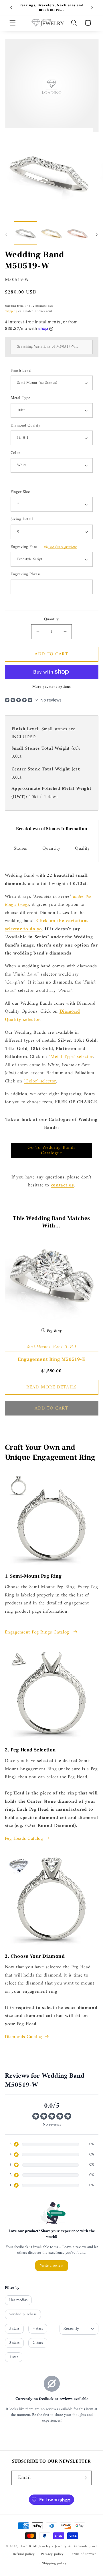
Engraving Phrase (26, 575)
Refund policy (24, 2554)
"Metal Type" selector (71, 1057)
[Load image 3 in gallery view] (78, 233)
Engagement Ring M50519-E (51, 1359)
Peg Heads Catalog (24, 1839)
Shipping (11, 311)
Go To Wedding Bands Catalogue (52, 1150)
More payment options (52, 687)
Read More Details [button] (51, 1387)
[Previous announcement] (11, 8)
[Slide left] (6, 234)
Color (15, 453)
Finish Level (21, 371)
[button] (13, 23)
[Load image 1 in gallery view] (26, 233)
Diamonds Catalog (24, 2037)
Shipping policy (55, 2563)
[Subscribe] (84, 2478)
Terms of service (83, 2554)
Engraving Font (44, 547)
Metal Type (20, 398)
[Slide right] (97, 234)
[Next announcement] (92, 8)
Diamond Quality (26, 426)
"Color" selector (40, 1081)
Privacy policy (52, 2554)
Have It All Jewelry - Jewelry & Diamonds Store (58, 2546)
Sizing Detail (22, 520)
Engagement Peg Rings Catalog (38, 1632)
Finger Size (20, 492)
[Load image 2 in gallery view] (51, 233)
